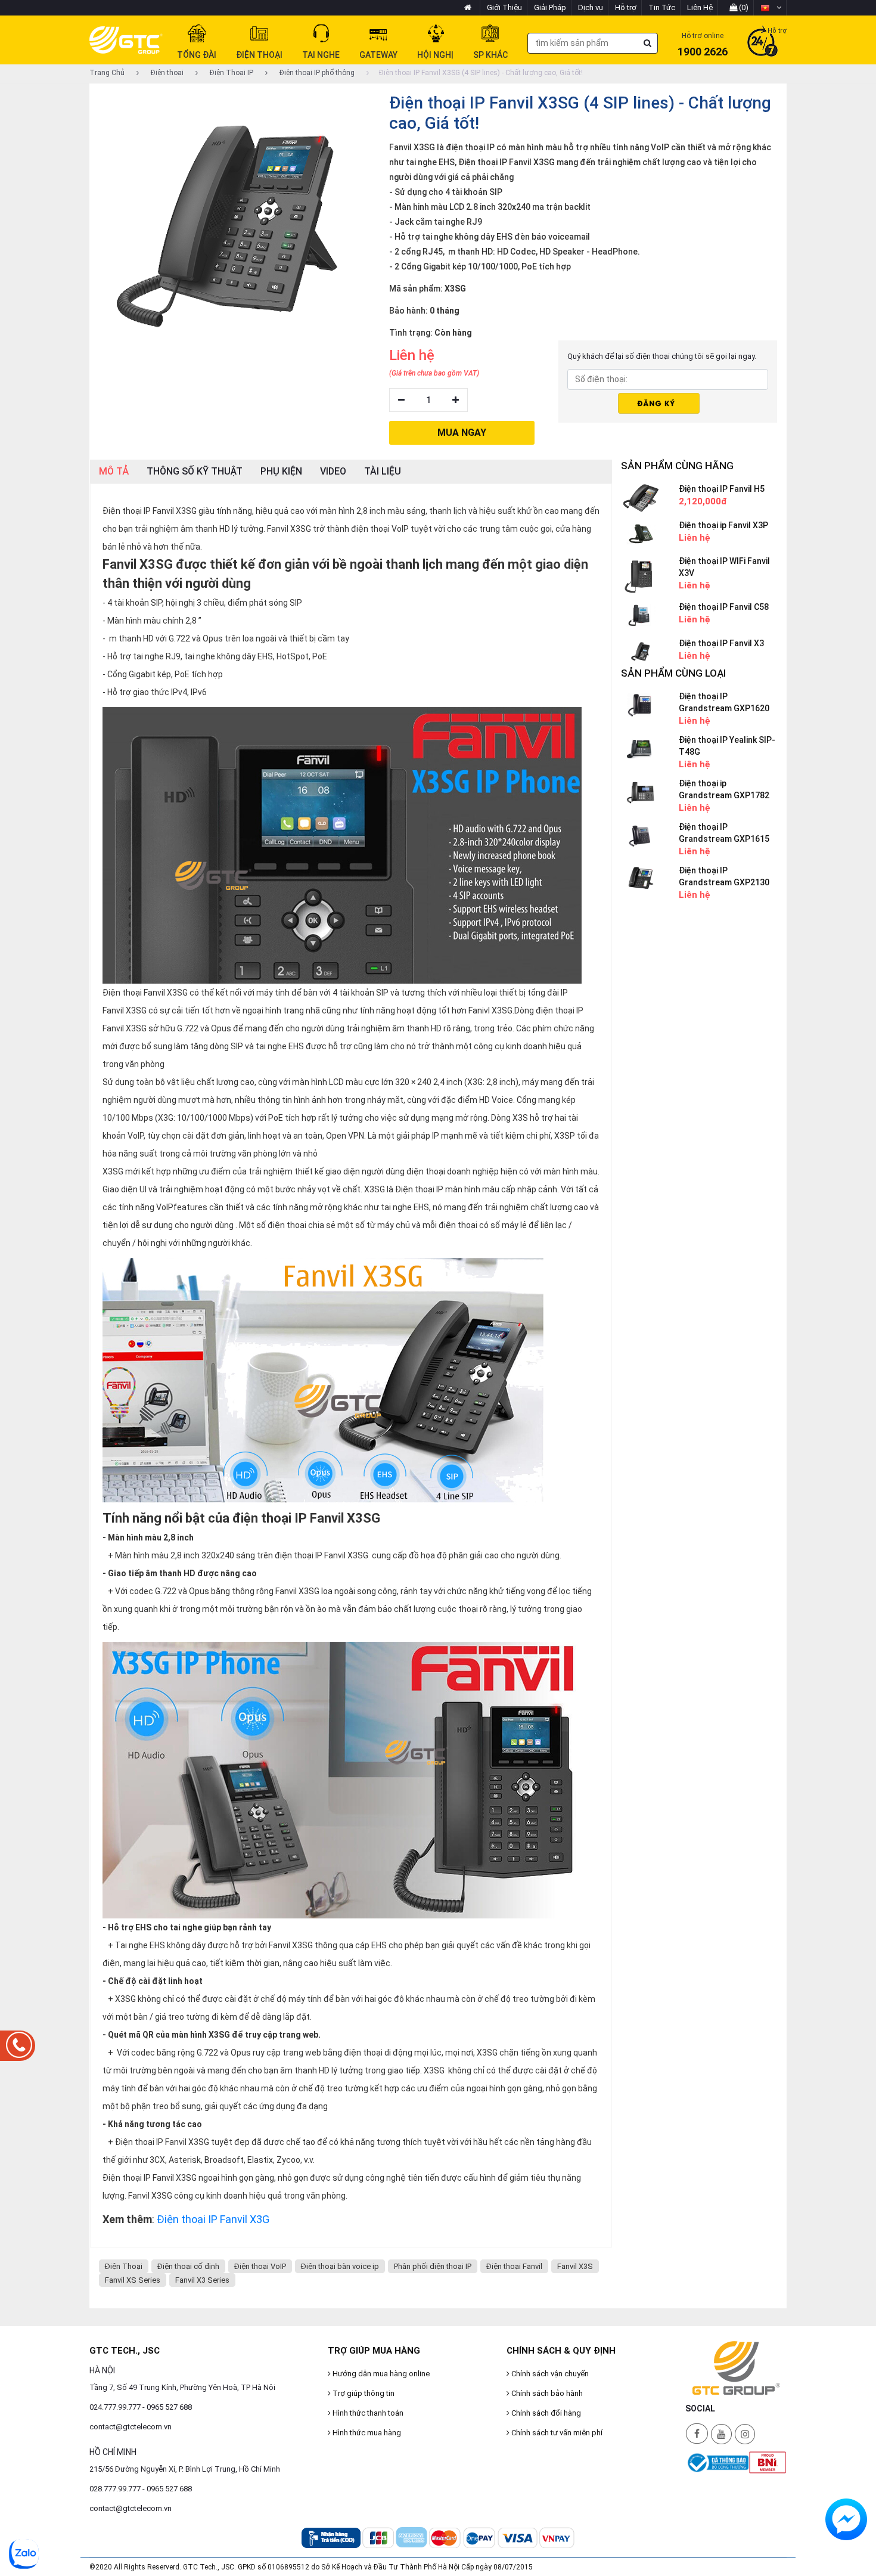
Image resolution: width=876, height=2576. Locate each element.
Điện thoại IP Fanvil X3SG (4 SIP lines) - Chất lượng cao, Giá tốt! (481, 73)
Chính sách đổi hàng (545, 2413)
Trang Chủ (107, 73)
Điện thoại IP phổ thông (316, 73)
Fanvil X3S (575, 2266)
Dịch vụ (591, 7)
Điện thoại (166, 73)
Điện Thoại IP (231, 73)
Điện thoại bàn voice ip (340, 2266)
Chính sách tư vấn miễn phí (556, 2433)
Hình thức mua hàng (366, 2433)
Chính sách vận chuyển (549, 2374)
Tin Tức (662, 7)
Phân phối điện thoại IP (433, 2266)
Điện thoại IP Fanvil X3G (213, 2219)
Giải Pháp (550, 7)
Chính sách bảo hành (546, 2393)
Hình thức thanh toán (367, 2413)
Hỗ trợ (626, 7)
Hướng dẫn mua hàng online (380, 2374)
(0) (743, 7)
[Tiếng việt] (771, 8)
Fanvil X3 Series (202, 2280)
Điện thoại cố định (188, 2266)
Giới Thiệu (504, 7)
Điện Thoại (124, 2266)
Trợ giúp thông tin (363, 2393)
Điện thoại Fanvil (514, 2266)
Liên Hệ (700, 7)
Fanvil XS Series (133, 2280)
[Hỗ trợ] (762, 42)
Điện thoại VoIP (260, 2266)
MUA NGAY (462, 433)
